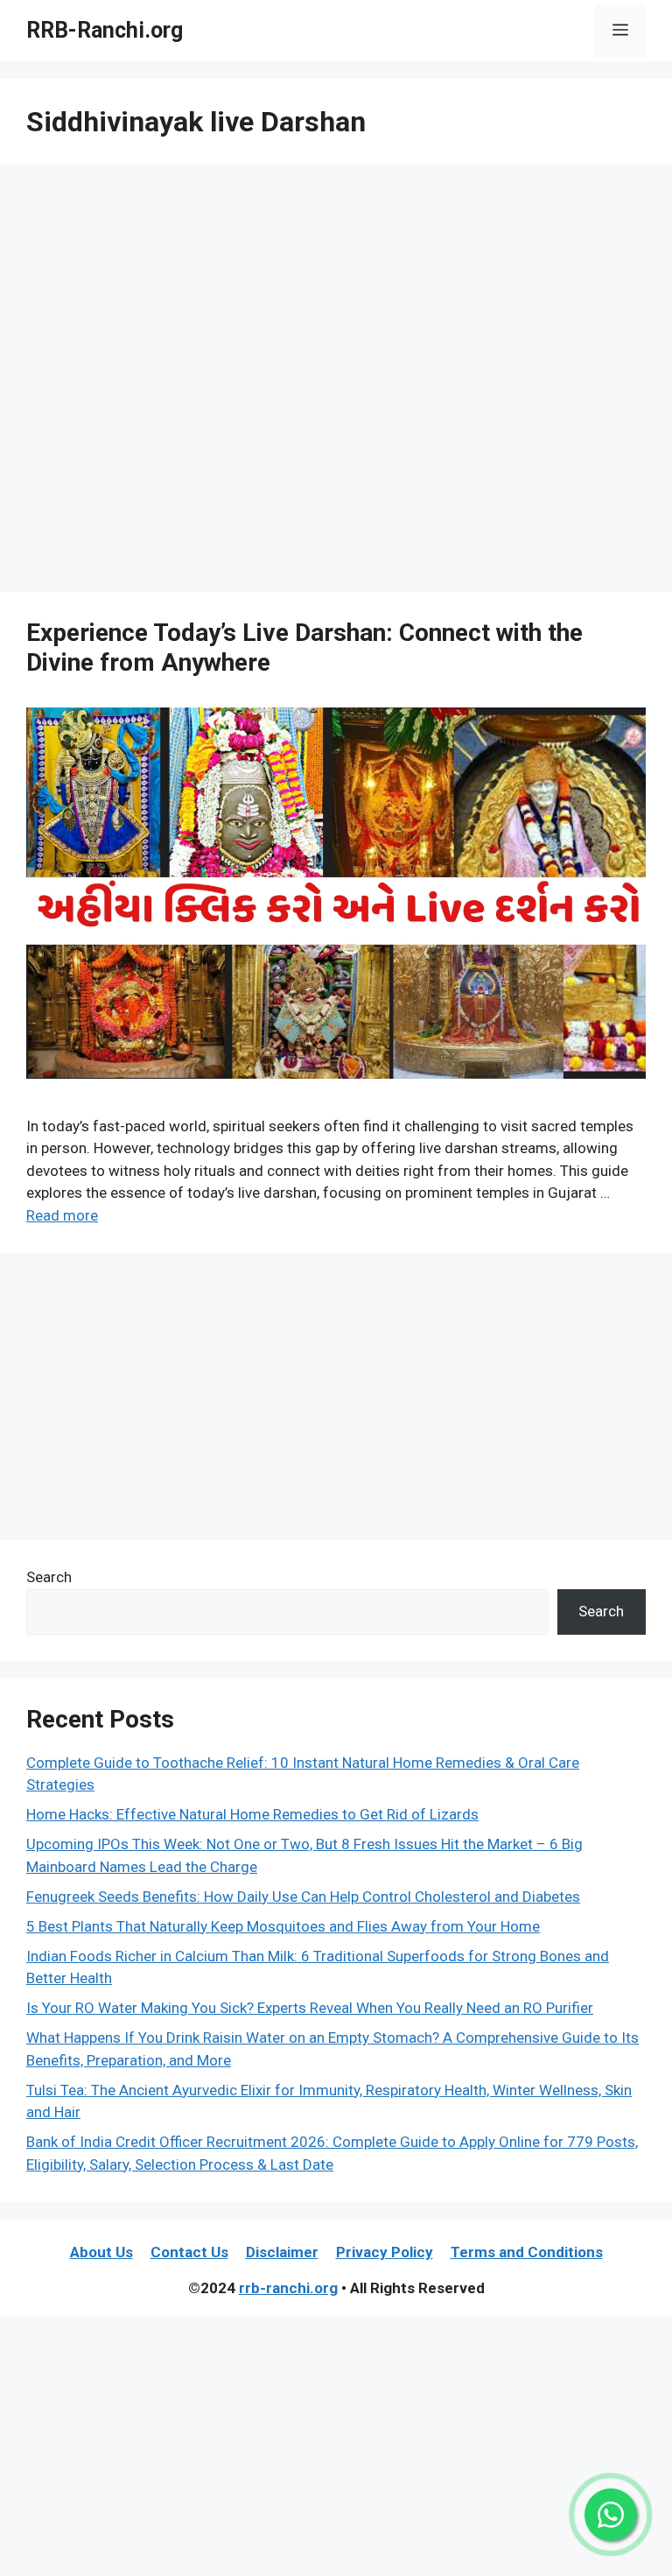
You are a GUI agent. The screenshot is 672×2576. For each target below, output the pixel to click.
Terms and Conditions (527, 2252)
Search (49, 1577)
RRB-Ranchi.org (105, 30)
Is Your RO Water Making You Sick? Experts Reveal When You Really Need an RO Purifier (310, 2008)
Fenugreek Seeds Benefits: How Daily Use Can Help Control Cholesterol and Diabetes (303, 1897)
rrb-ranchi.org (288, 2288)
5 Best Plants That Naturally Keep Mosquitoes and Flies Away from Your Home (283, 1926)
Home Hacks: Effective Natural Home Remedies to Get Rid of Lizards (252, 1814)
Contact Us (189, 2252)
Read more (62, 1215)
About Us (101, 2252)
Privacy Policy (385, 2252)
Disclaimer (282, 2252)
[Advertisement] (336, 384)
